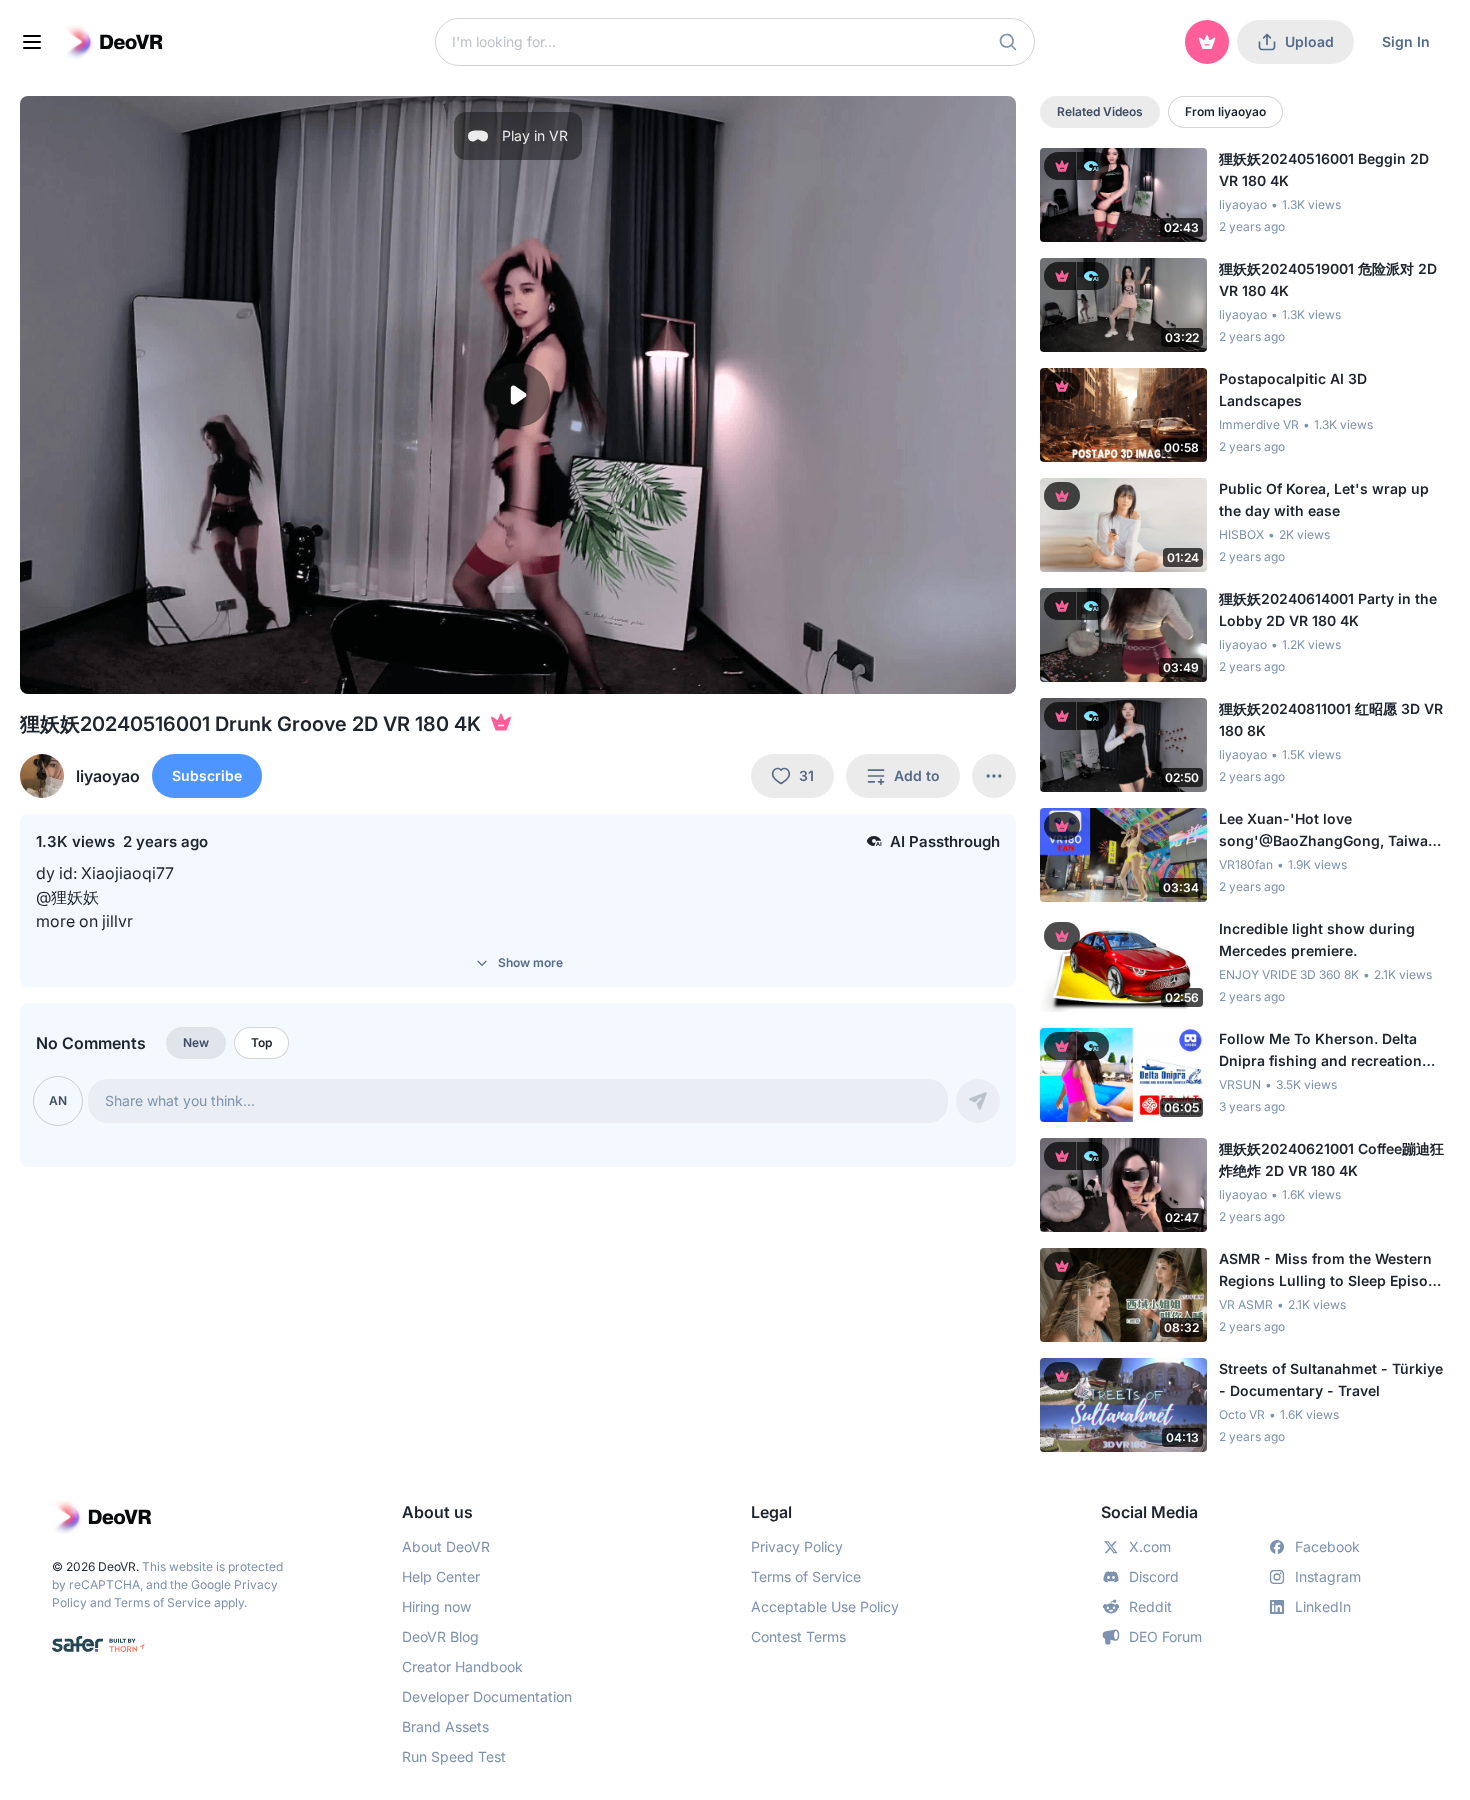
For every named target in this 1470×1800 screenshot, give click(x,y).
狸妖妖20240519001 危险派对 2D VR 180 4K (1328, 279)
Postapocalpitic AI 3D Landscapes (1293, 389)
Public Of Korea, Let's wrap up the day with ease (1324, 499)
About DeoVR (446, 1546)
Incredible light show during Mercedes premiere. (1317, 939)
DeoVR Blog (440, 1636)
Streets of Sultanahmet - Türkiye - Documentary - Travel (1331, 1379)
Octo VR (1242, 1414)
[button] (1008, 42)
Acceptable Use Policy (825, 1606)
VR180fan (1246, 864)
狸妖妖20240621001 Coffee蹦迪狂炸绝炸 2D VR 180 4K (1331, 1159)
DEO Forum (1165, 1636)
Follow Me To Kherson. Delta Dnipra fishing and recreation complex (1320, 1051)
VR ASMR (1246, 1304)
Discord (1154, 1576)
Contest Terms (798, 1636)
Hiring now (436, 1606)
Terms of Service (162, 1602)
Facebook (1327, 1546)
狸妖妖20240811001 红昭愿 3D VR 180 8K (1331, 719)
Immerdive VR (1259, 424)
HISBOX (1241, 534)
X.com (1150, 1546)
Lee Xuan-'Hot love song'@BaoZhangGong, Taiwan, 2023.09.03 (1330, 831)
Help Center (441, 1576)
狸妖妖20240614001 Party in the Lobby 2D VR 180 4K (1328, 609)
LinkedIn (1323, 1606)
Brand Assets (445, 1726)
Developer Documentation (487, 1696)
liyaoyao (1243, 204)
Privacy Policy (797, 1546)
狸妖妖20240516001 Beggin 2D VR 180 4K (1324, 169)
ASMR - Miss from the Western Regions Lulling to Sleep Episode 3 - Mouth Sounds (1332, 1271)
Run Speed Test (454, 1756)
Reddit (1150, 1606)
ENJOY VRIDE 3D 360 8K (1289, 974)
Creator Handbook (462, 1666)
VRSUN (1240, 1084)
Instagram (1328, 1576)
